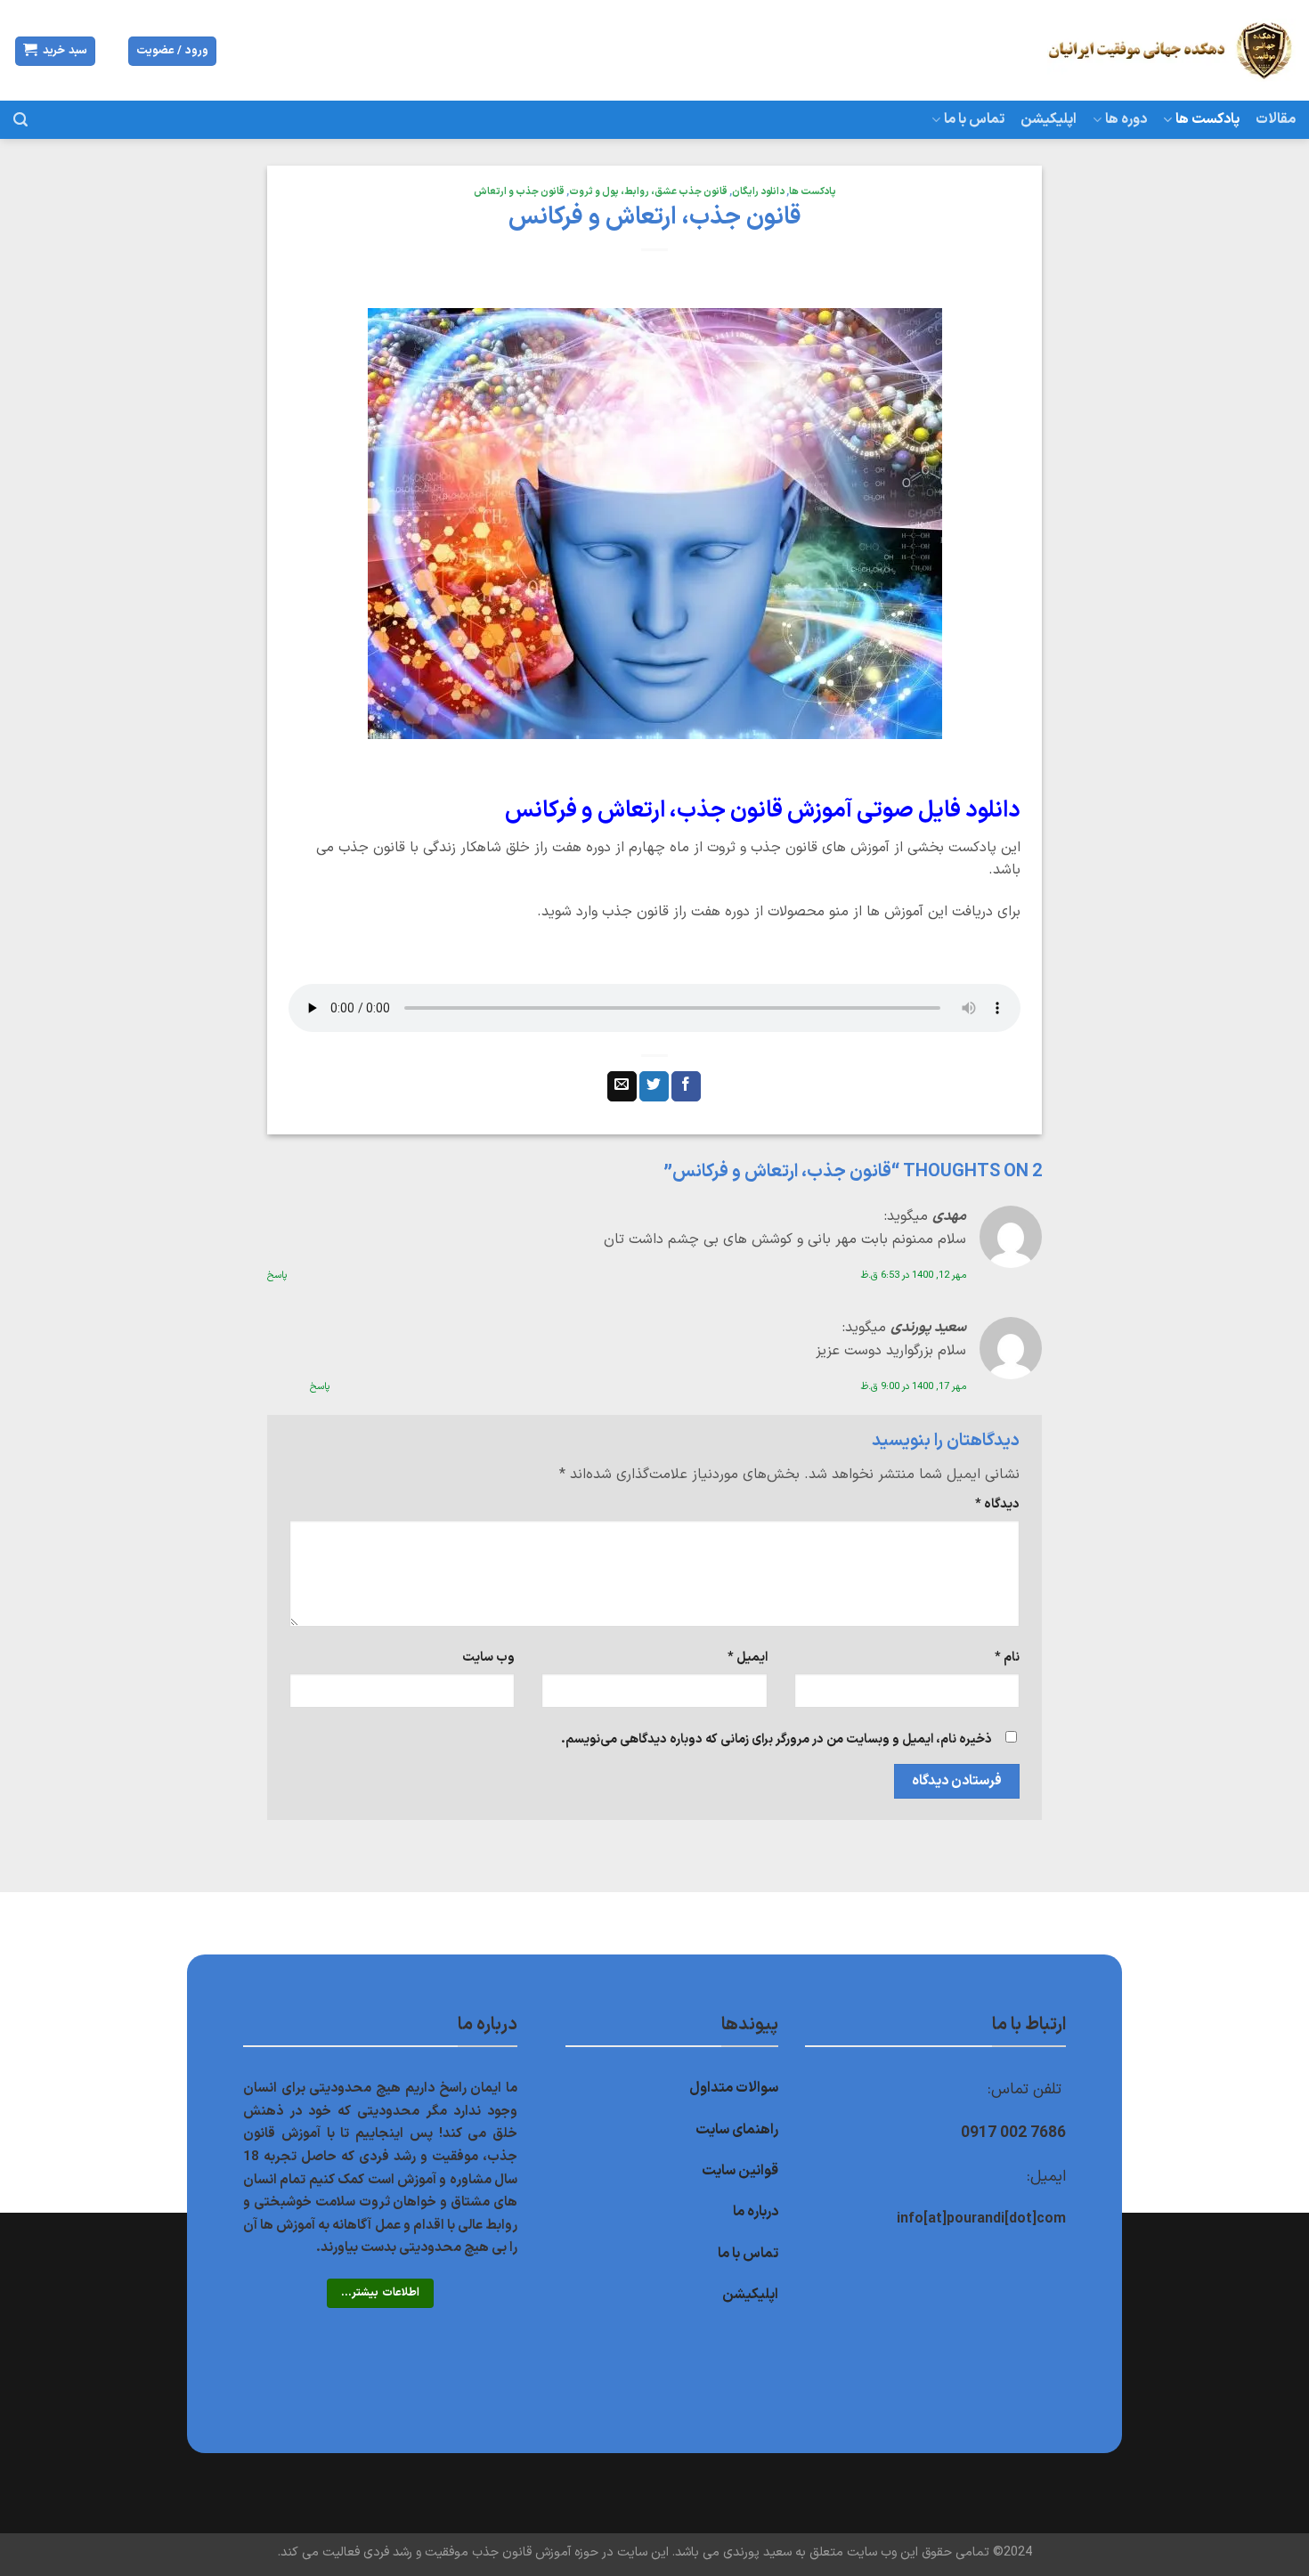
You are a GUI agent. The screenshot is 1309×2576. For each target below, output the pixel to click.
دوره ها (1126, 119)
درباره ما (756, 2212)
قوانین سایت (740, 2171)
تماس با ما (974, 119)
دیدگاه (997, 1504)
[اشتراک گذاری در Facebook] (686, 1086)
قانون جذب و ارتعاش (519, 192)
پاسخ (277, 1276)
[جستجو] (20, 120)
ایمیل (747, 1658)
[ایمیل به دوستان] (622, 1086)
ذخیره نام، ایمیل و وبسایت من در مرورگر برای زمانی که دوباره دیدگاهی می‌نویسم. (776, 1739)
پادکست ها (1207, 119)
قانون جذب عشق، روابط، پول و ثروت (648, 192)
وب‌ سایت (488, 1658)
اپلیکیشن (1049, 119)
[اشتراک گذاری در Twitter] (654, 1086)
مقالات (1276, 119)
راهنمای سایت (737, 2130)
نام (1007, 1658)
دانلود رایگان (758, 192)
